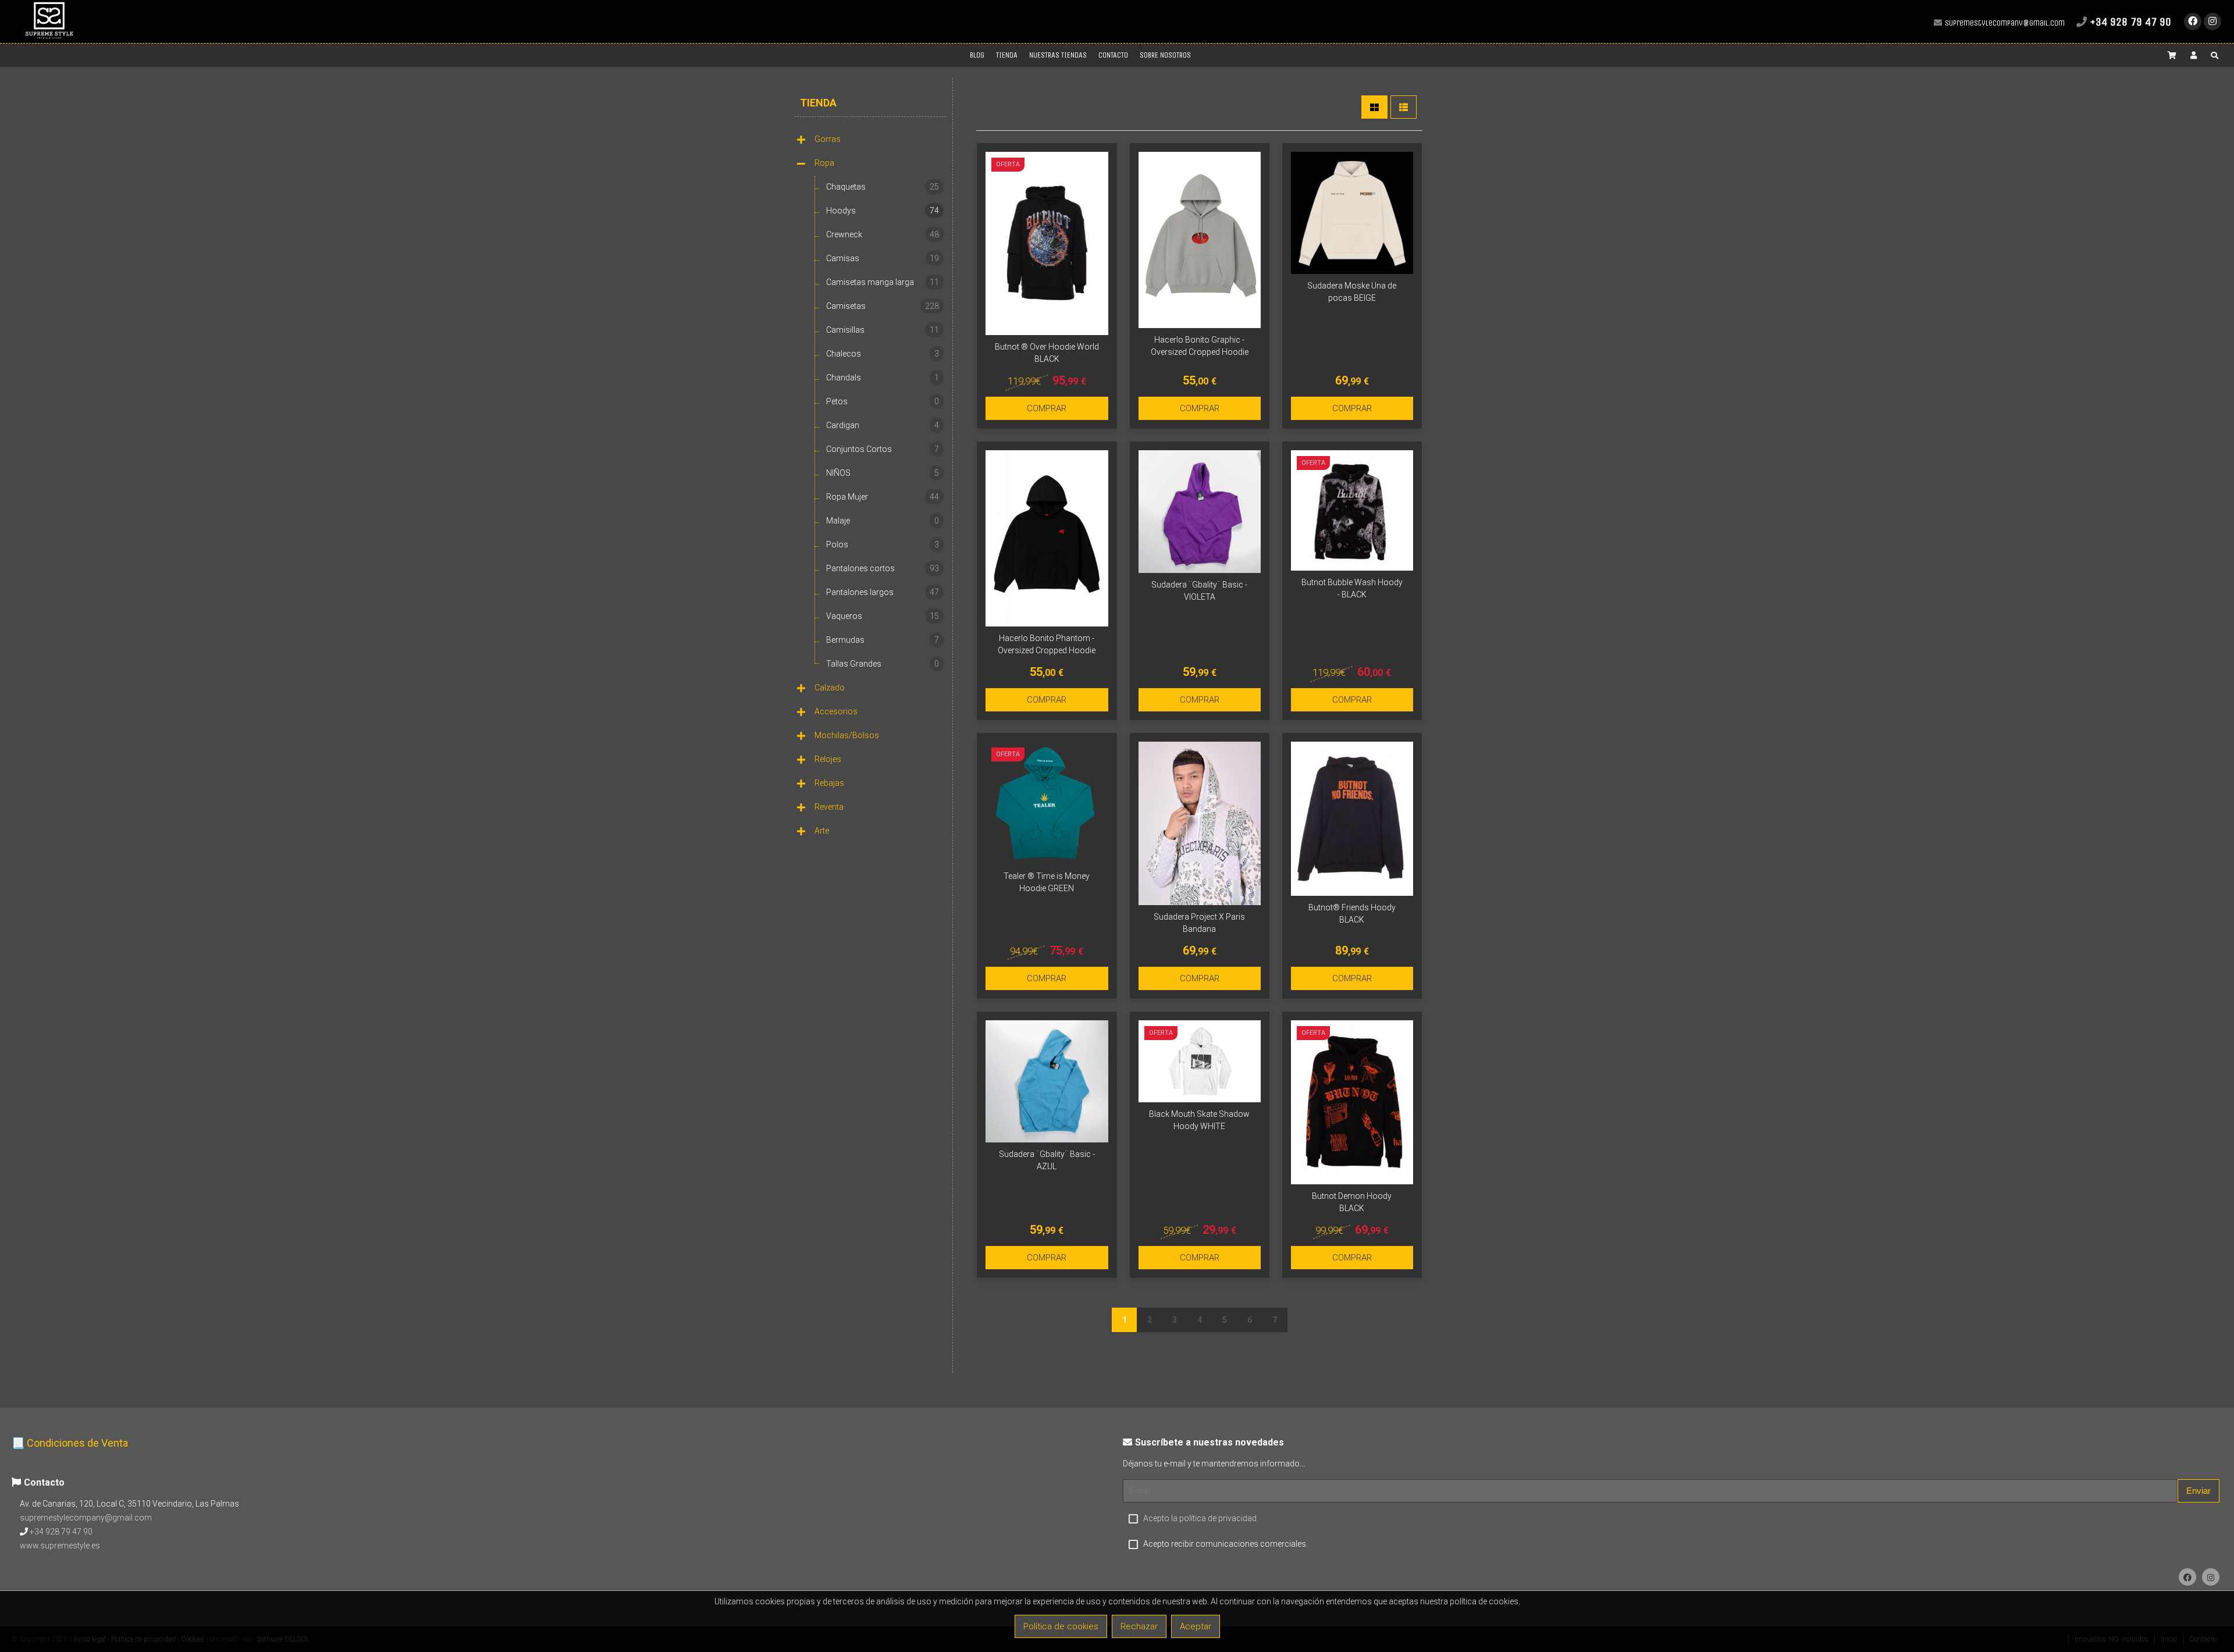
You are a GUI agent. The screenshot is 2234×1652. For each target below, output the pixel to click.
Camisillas (883, 330)
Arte (822, 831)
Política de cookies (1061, 1626)
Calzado (830, 688)
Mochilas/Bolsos (847, 735)
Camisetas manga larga (883, 282)
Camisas (883, 258)
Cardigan (883, 425)
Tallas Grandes (883, 664)
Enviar (2199, 1491)
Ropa (824, 163)
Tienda (818, 103)
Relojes (828, 759)
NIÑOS (883, 473)
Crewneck (883, 234)
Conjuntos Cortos (883, 449)
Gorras (828, 139)
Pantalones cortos (883, 568)
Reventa (829, 807)
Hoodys (883, 211)
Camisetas (883, 306)
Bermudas (883, 640)
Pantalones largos (883, 592)
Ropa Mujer (883, 497)
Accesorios (836, 711)
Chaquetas (883, 187)
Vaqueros (883, 616)
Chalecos (883, 354)
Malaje (883, 521)
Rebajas (829, 783)
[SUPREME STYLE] (49, 38)
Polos (883, 544)
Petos (883, 401)
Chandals (883, 378)
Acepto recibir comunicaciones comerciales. (1226, 1544)
